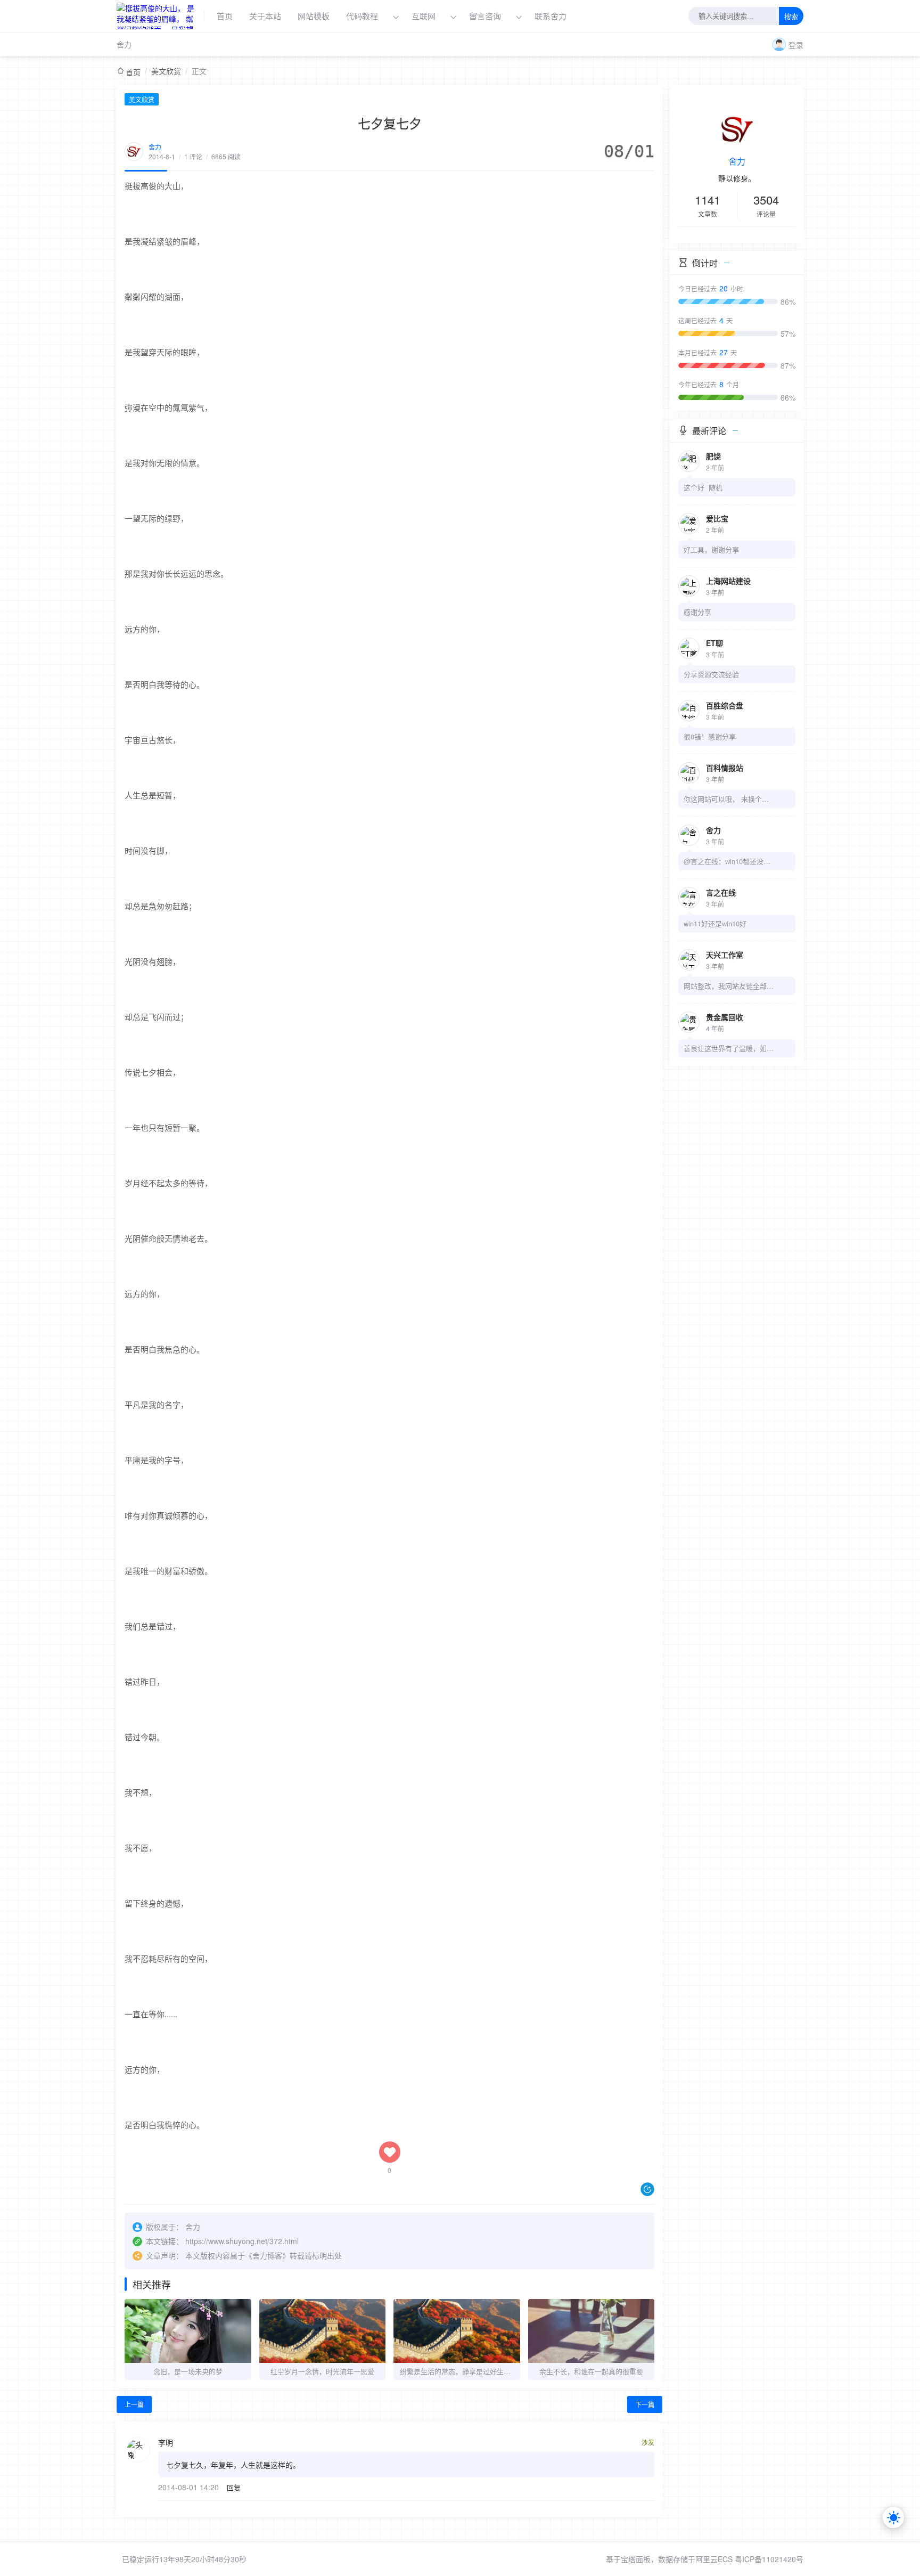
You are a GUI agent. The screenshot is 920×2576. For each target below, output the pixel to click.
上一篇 (134, 2404)
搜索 (791, 17)
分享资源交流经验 (711, 674)
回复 (234, 2487)
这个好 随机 (703, 487)
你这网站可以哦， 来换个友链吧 (729, 799)
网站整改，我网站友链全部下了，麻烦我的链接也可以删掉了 (729, 986)
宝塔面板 (636, 2559)
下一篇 (645, 2404)
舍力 (124, 44)
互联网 (424, 16)
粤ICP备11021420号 (769, 2559)
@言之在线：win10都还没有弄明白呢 (729, 861)
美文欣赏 (166, 71)
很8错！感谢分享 (710, 736)
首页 (225, 16)
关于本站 (265, 16)
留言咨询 (486, 16)
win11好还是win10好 (715, 923)
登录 (796, 45)
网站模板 (314, 16)
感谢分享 (697, 612)
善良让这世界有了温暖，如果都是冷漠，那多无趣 (729, 1048)
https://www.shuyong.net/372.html (242, 2241)
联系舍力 (551, 16)
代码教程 (362, 16)
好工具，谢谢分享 (711, 549)
